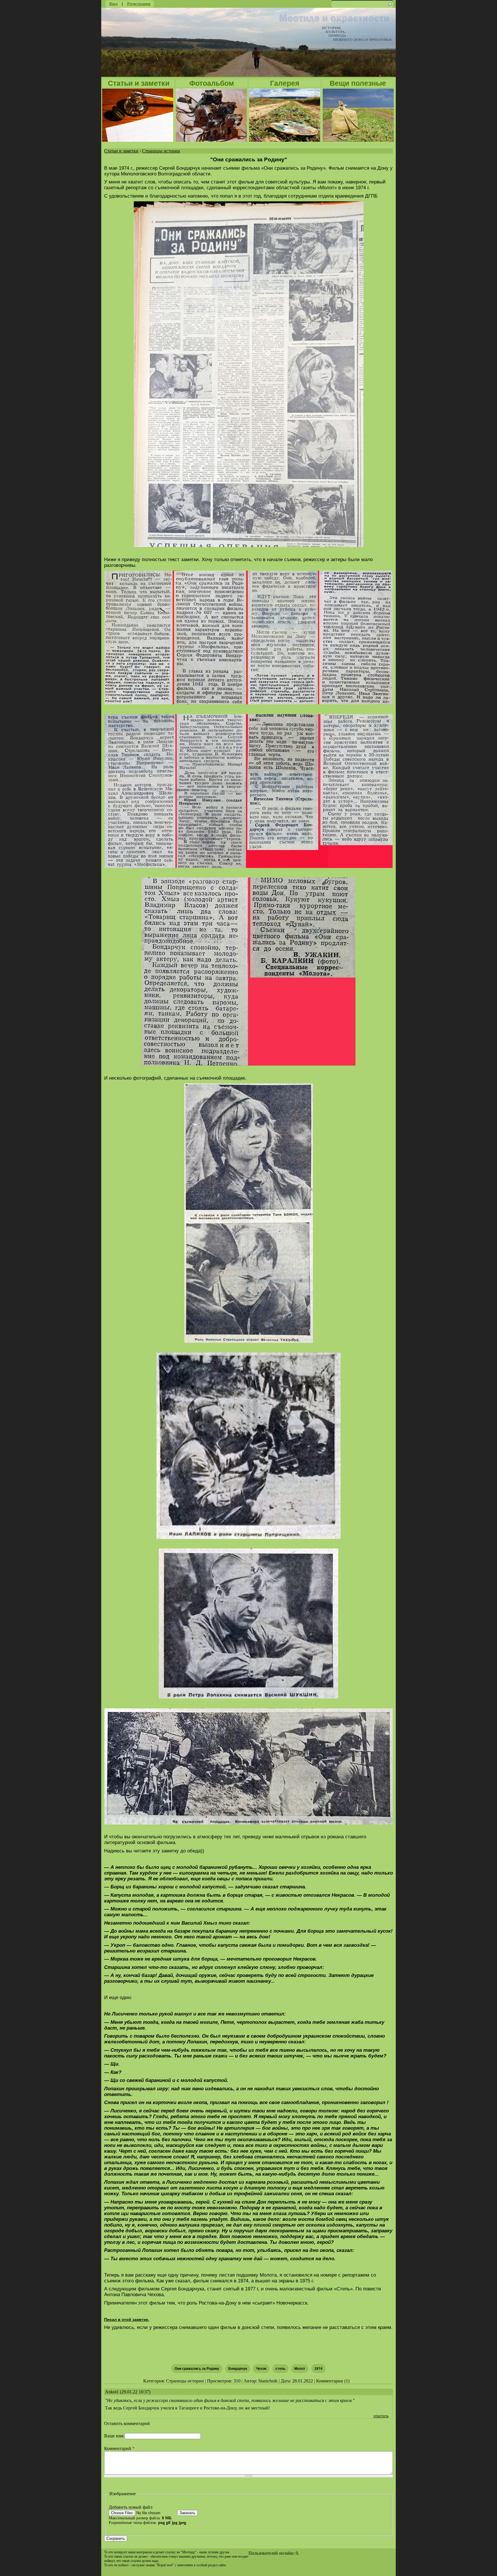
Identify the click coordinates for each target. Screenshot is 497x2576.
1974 (318, 2369)
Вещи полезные (358, 83)
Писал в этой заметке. (127, 2319)
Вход (113, 4)
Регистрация (139, 4)
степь (280, 2369)
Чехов (261, 2369)
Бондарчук (238, 2369)
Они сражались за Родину (197, 2369)
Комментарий (119, 2448)
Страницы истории (161, 151)
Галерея (285, 83)
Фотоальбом (212, 83)
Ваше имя (114, 2436)
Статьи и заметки (139, 83)
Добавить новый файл (131, 2507)
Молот (300, 2369)
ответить (381, 2416)
